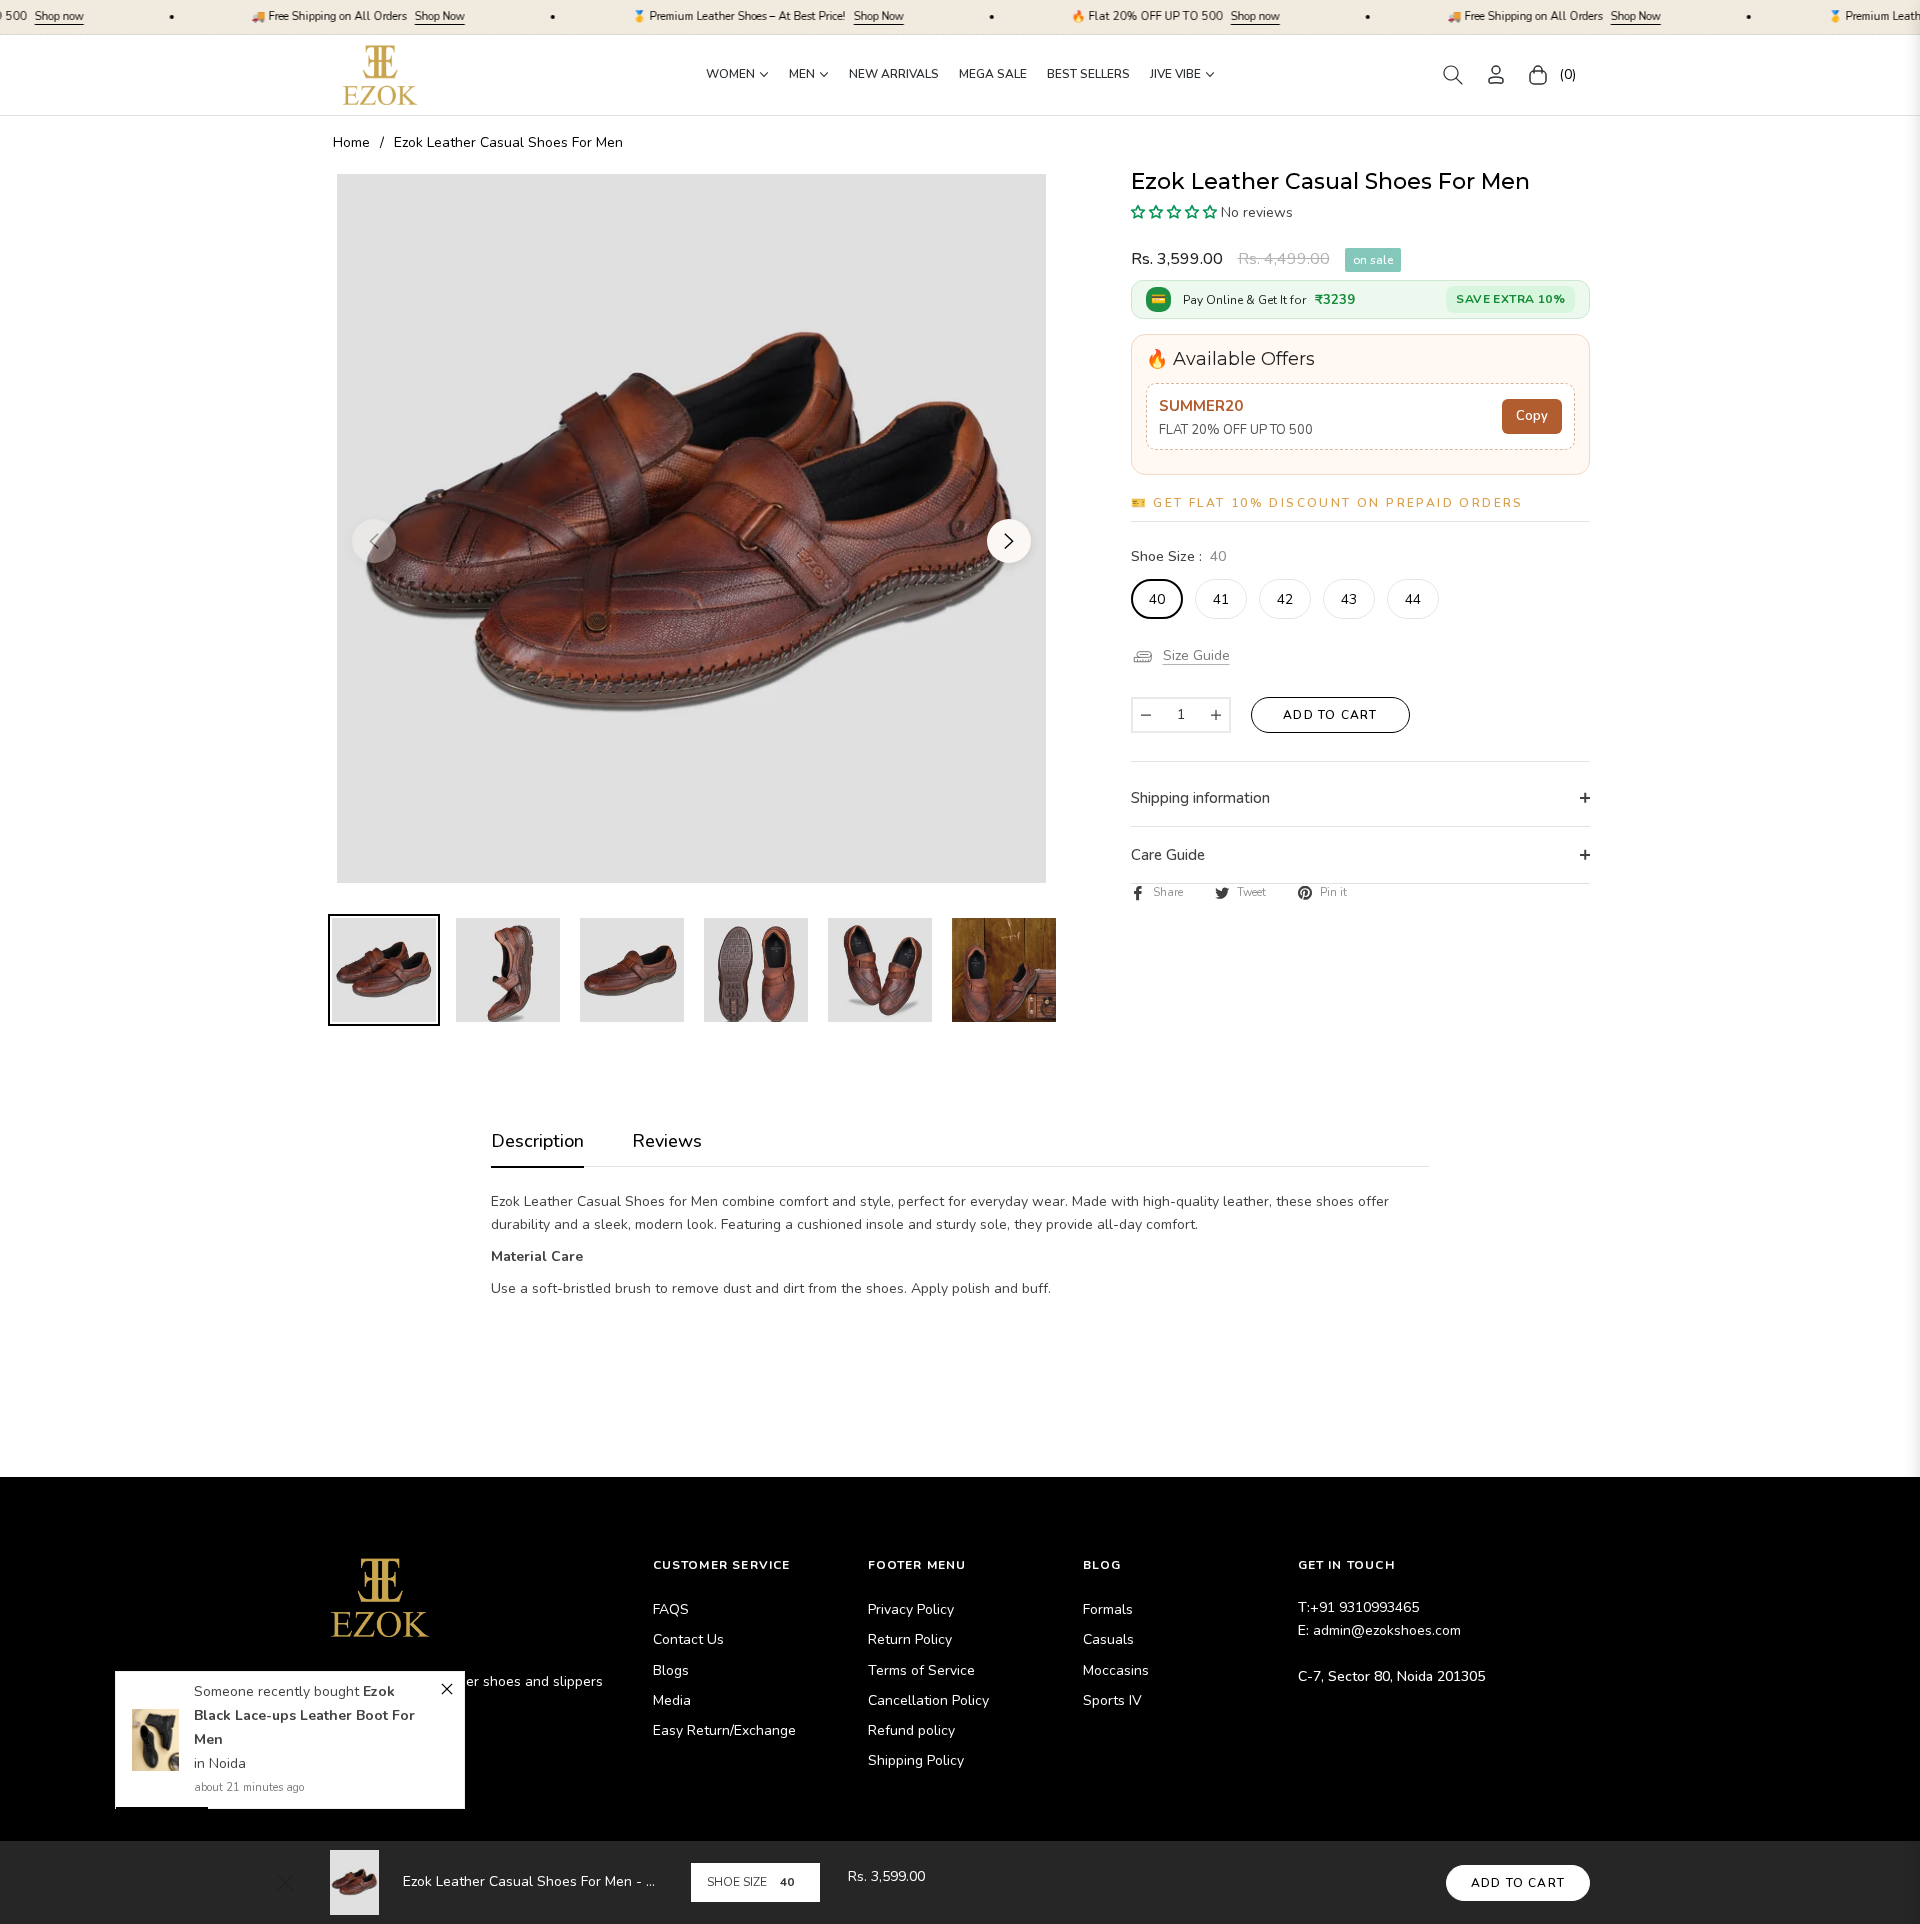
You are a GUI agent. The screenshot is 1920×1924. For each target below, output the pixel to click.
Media (672, 1700)
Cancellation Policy (928, 1700)
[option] (691, 528)
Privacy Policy (911, 1609)
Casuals (1108, 1639)
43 (1349, 599)
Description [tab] (537, 1141)
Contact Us (688, 1639)
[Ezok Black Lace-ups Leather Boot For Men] (155, 1740)
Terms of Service (921, 1670)
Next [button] (1009, 541)
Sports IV (1112, 1700)
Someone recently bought (279, 1691)
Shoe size (737, 1882)
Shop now (1139, 16)
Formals (1108, 1609)
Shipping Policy (916, 1760)
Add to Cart (1518, 1883)
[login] (1496, 74)
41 (1221, 599)
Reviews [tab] (667, 1141)
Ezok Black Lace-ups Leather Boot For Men (305, 1715)
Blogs (671, 1670)
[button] (1453, 75)
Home (351, 142)
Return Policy (910, 1639)
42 (1285, 599)
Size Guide (1196, 655)
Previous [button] (374, 541)
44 (1413, 599)
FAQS (671, 1609)
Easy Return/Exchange (724, 1730)
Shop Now (324, 16)
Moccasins (1116, 1670)
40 (1157, 599)
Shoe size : (1178, 556)
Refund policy (911, 1730)
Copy (1532, 416)
